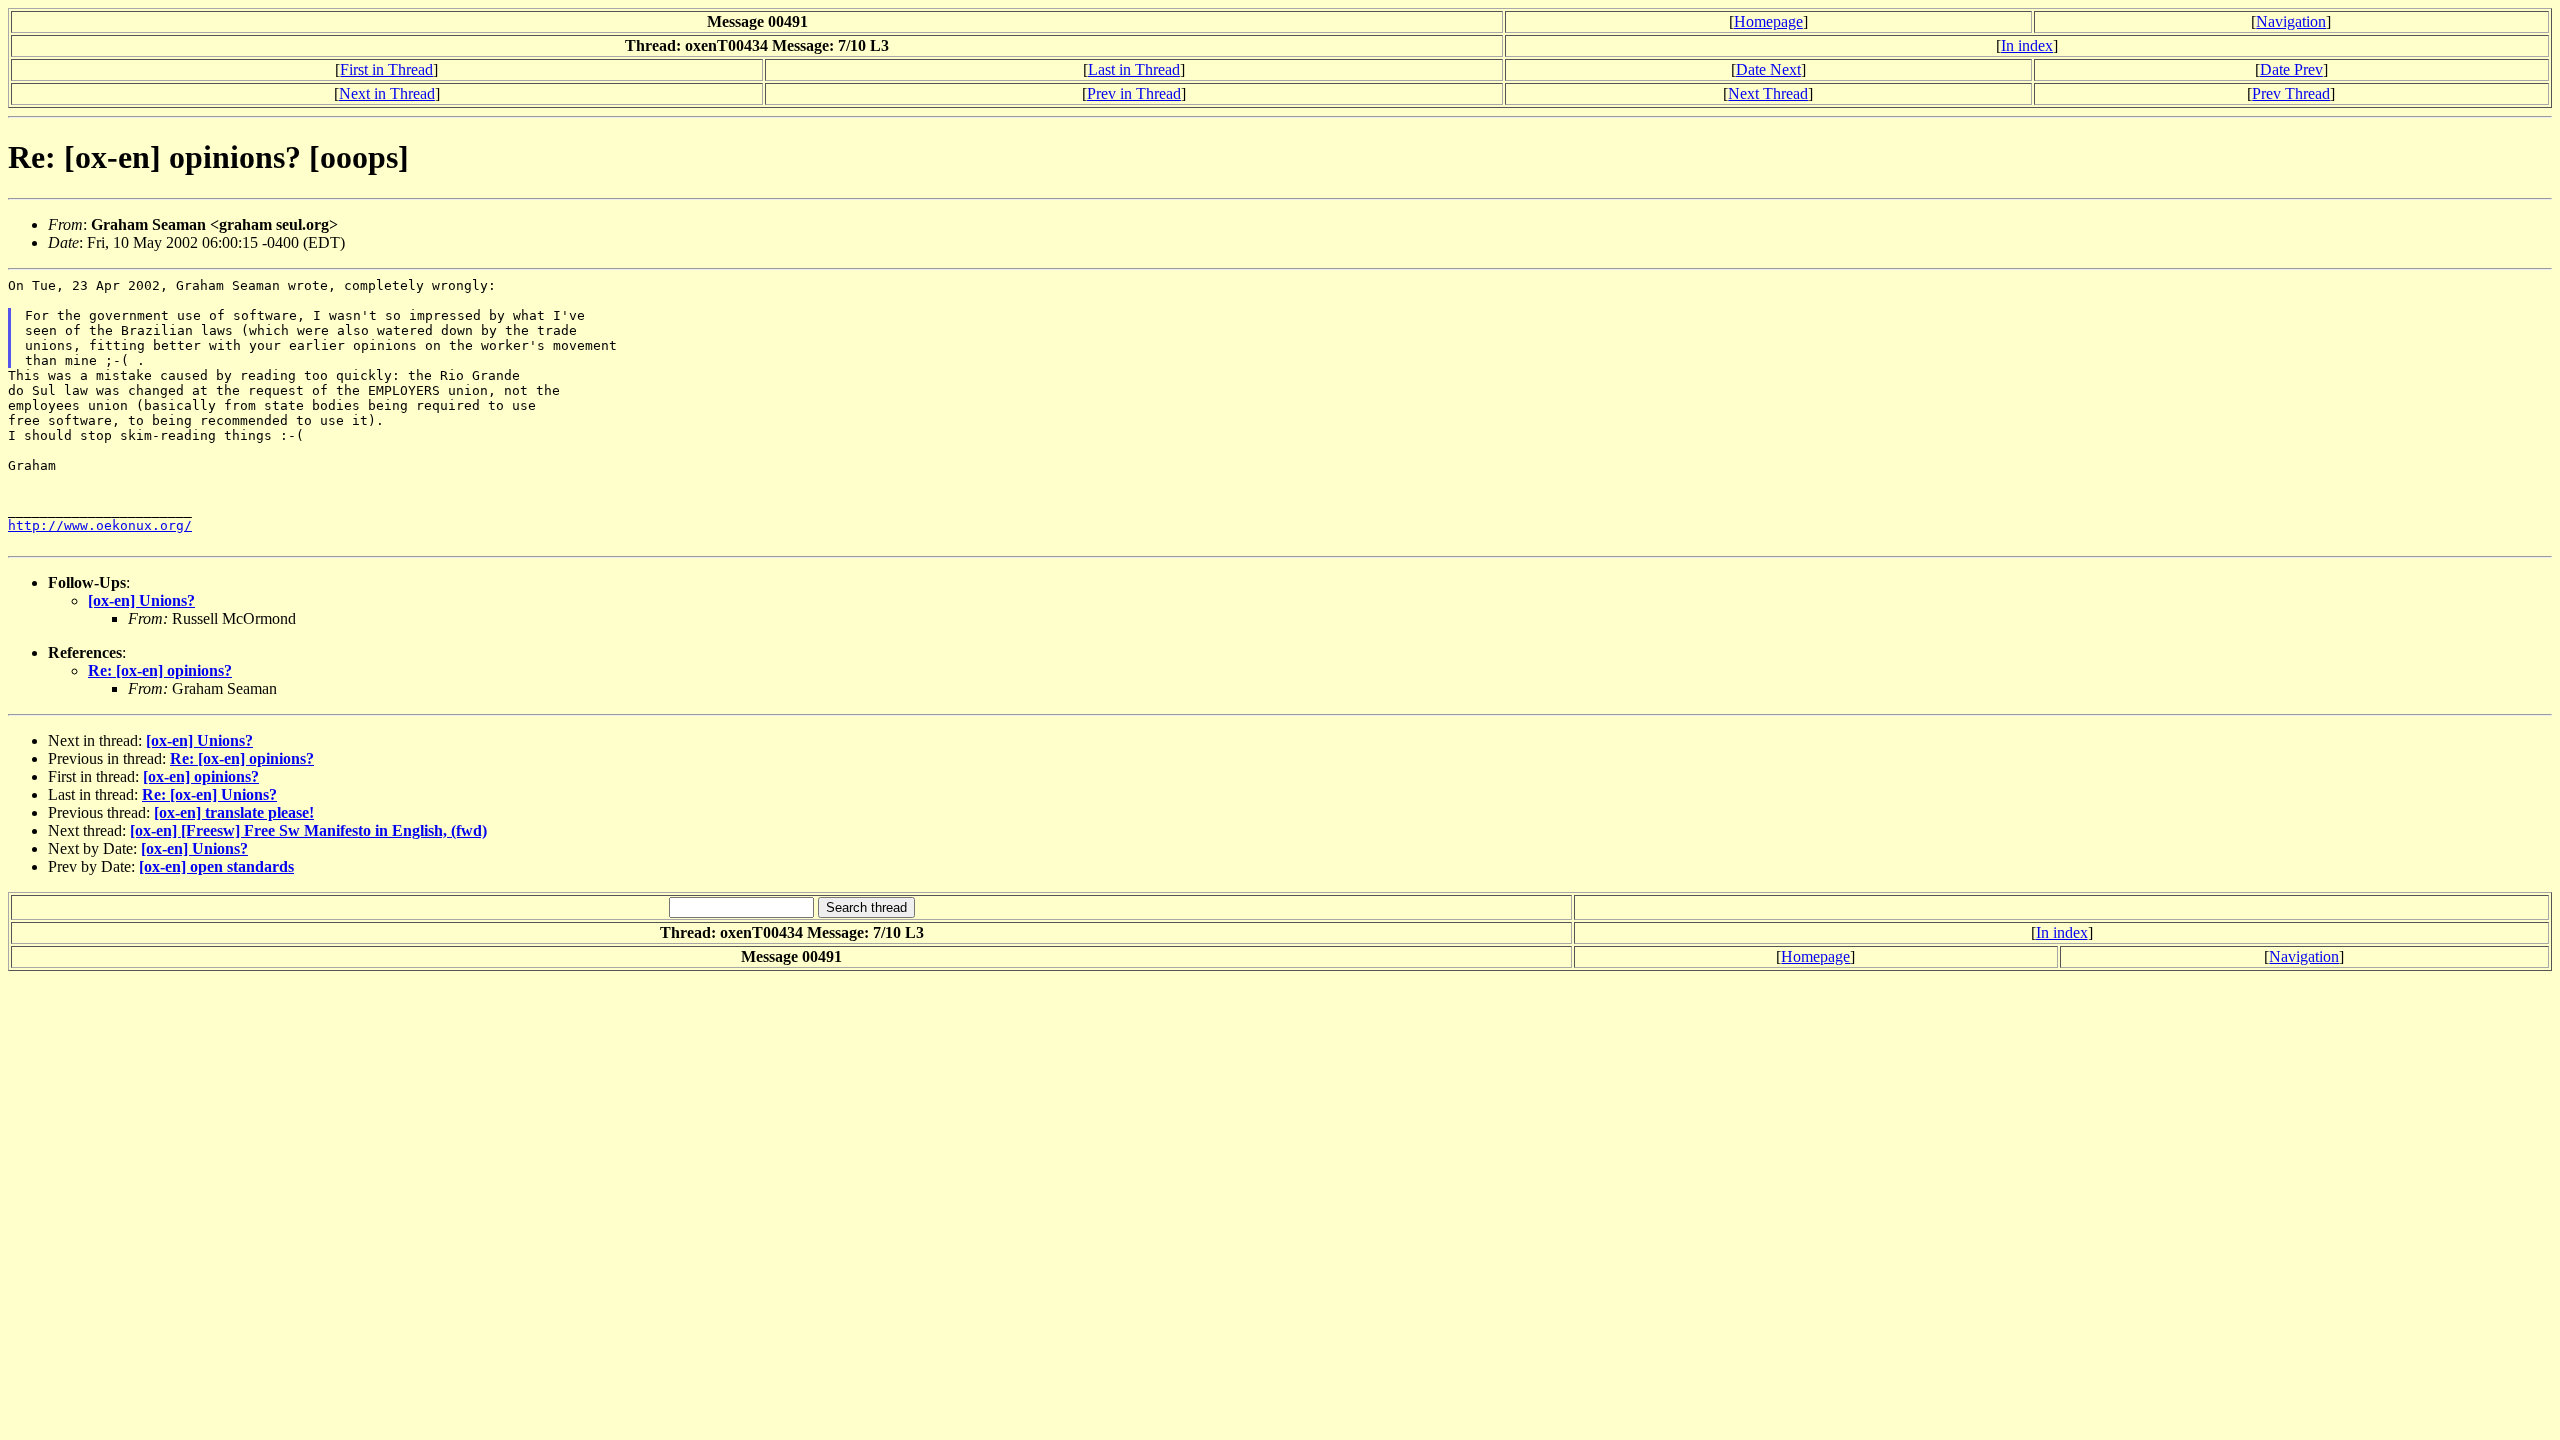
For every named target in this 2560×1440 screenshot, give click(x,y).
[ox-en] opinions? (201, 776)
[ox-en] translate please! (234, 812)
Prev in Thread (1134, 93)
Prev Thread (2291, 93)
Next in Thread (387, 93)
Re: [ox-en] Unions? (209, 794)
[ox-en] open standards (216, 866)
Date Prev (2291, 69)
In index (2027, 45)
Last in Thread (1134, 69)
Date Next (1768, 69)
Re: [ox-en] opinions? (160, 670)
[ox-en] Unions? (141, 600)
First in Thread (386, 69)
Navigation (2291, 21)
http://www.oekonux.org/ (100, 525)
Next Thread (1768, 93)
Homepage (1768, 21)
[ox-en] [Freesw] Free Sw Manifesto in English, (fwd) (308, 830)
